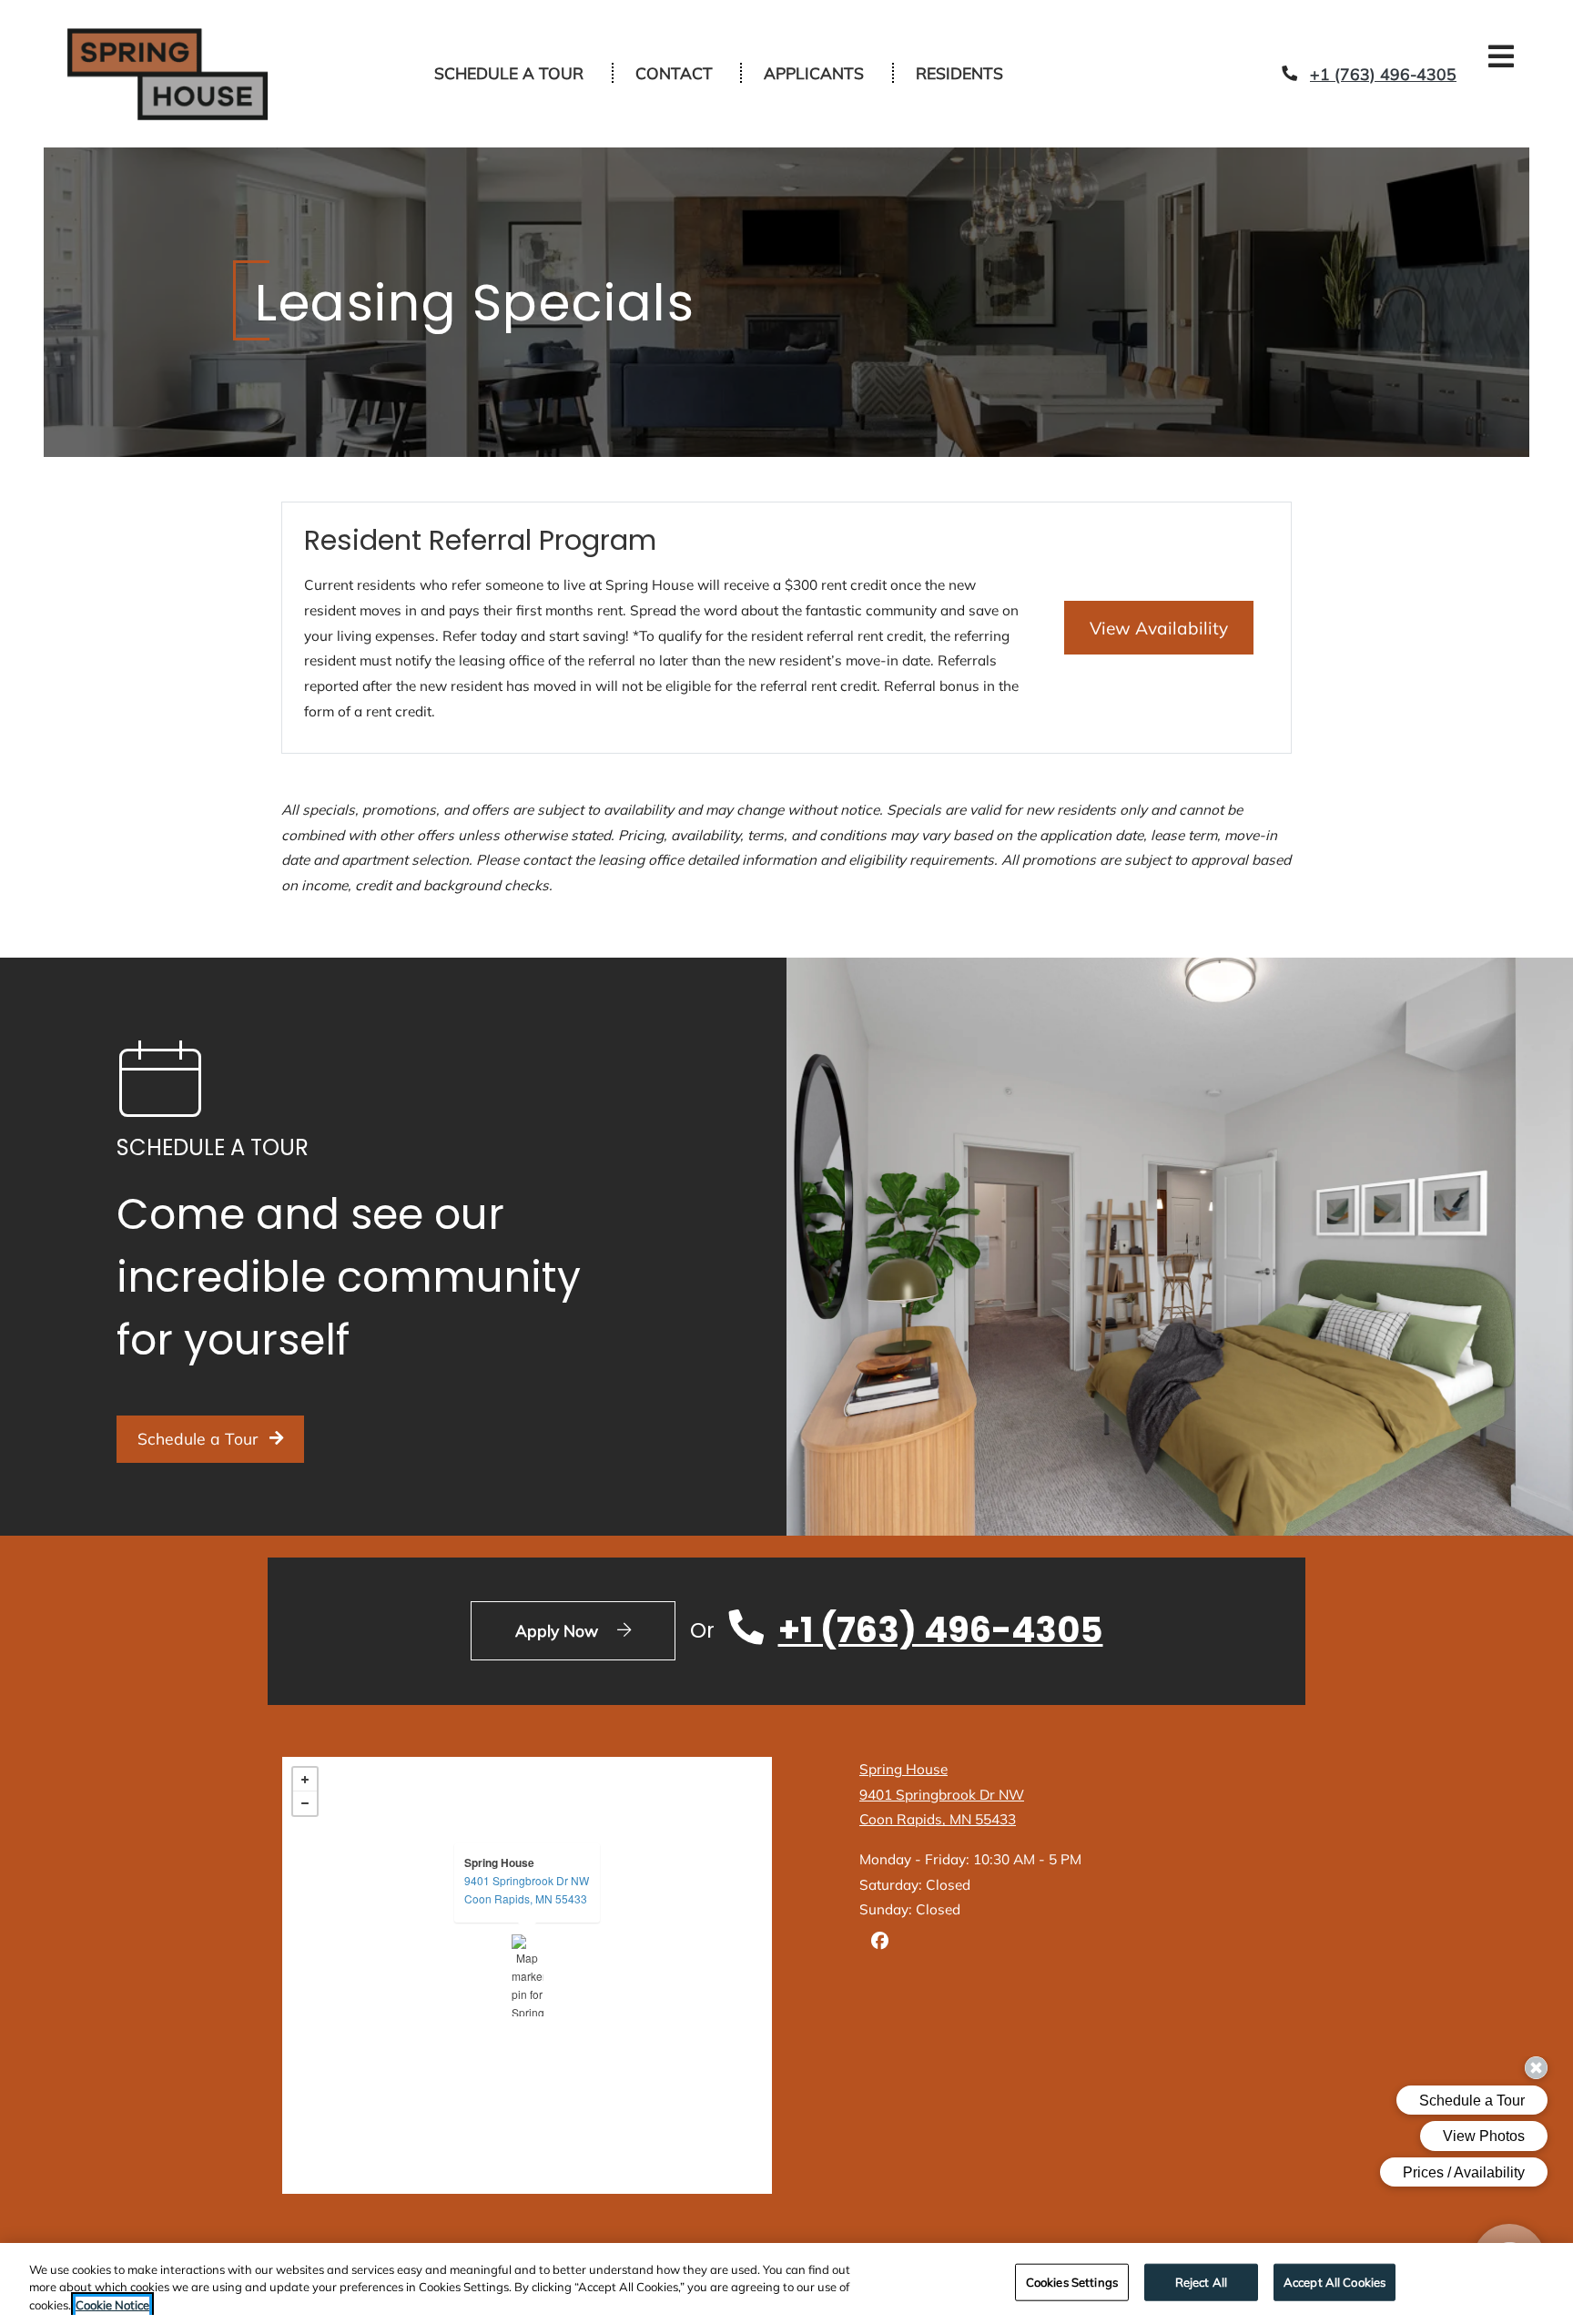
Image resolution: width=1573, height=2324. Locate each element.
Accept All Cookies (1335, 2281)
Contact (674, 51)
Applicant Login (578, 2206)
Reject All (1201, 2281)
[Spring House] (528, 1932)
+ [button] (305, 1736)
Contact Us (947, 2206)
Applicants (824, 51)
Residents (969, 51)
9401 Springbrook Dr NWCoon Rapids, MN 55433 (527, 1846)
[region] (786, 2283)
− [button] (305, 1760)
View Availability (1172, 583)
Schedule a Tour (509, 51)
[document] (527, 1932)
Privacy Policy (848, 2206)
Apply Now (595, 1585)
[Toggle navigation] (1501, 56)
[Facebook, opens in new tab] (880, 1899)
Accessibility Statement (1075, 2206)
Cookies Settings (1072, 2281)
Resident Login (462, 2206)
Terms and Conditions (715, 2206)
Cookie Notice (112, 2305)
